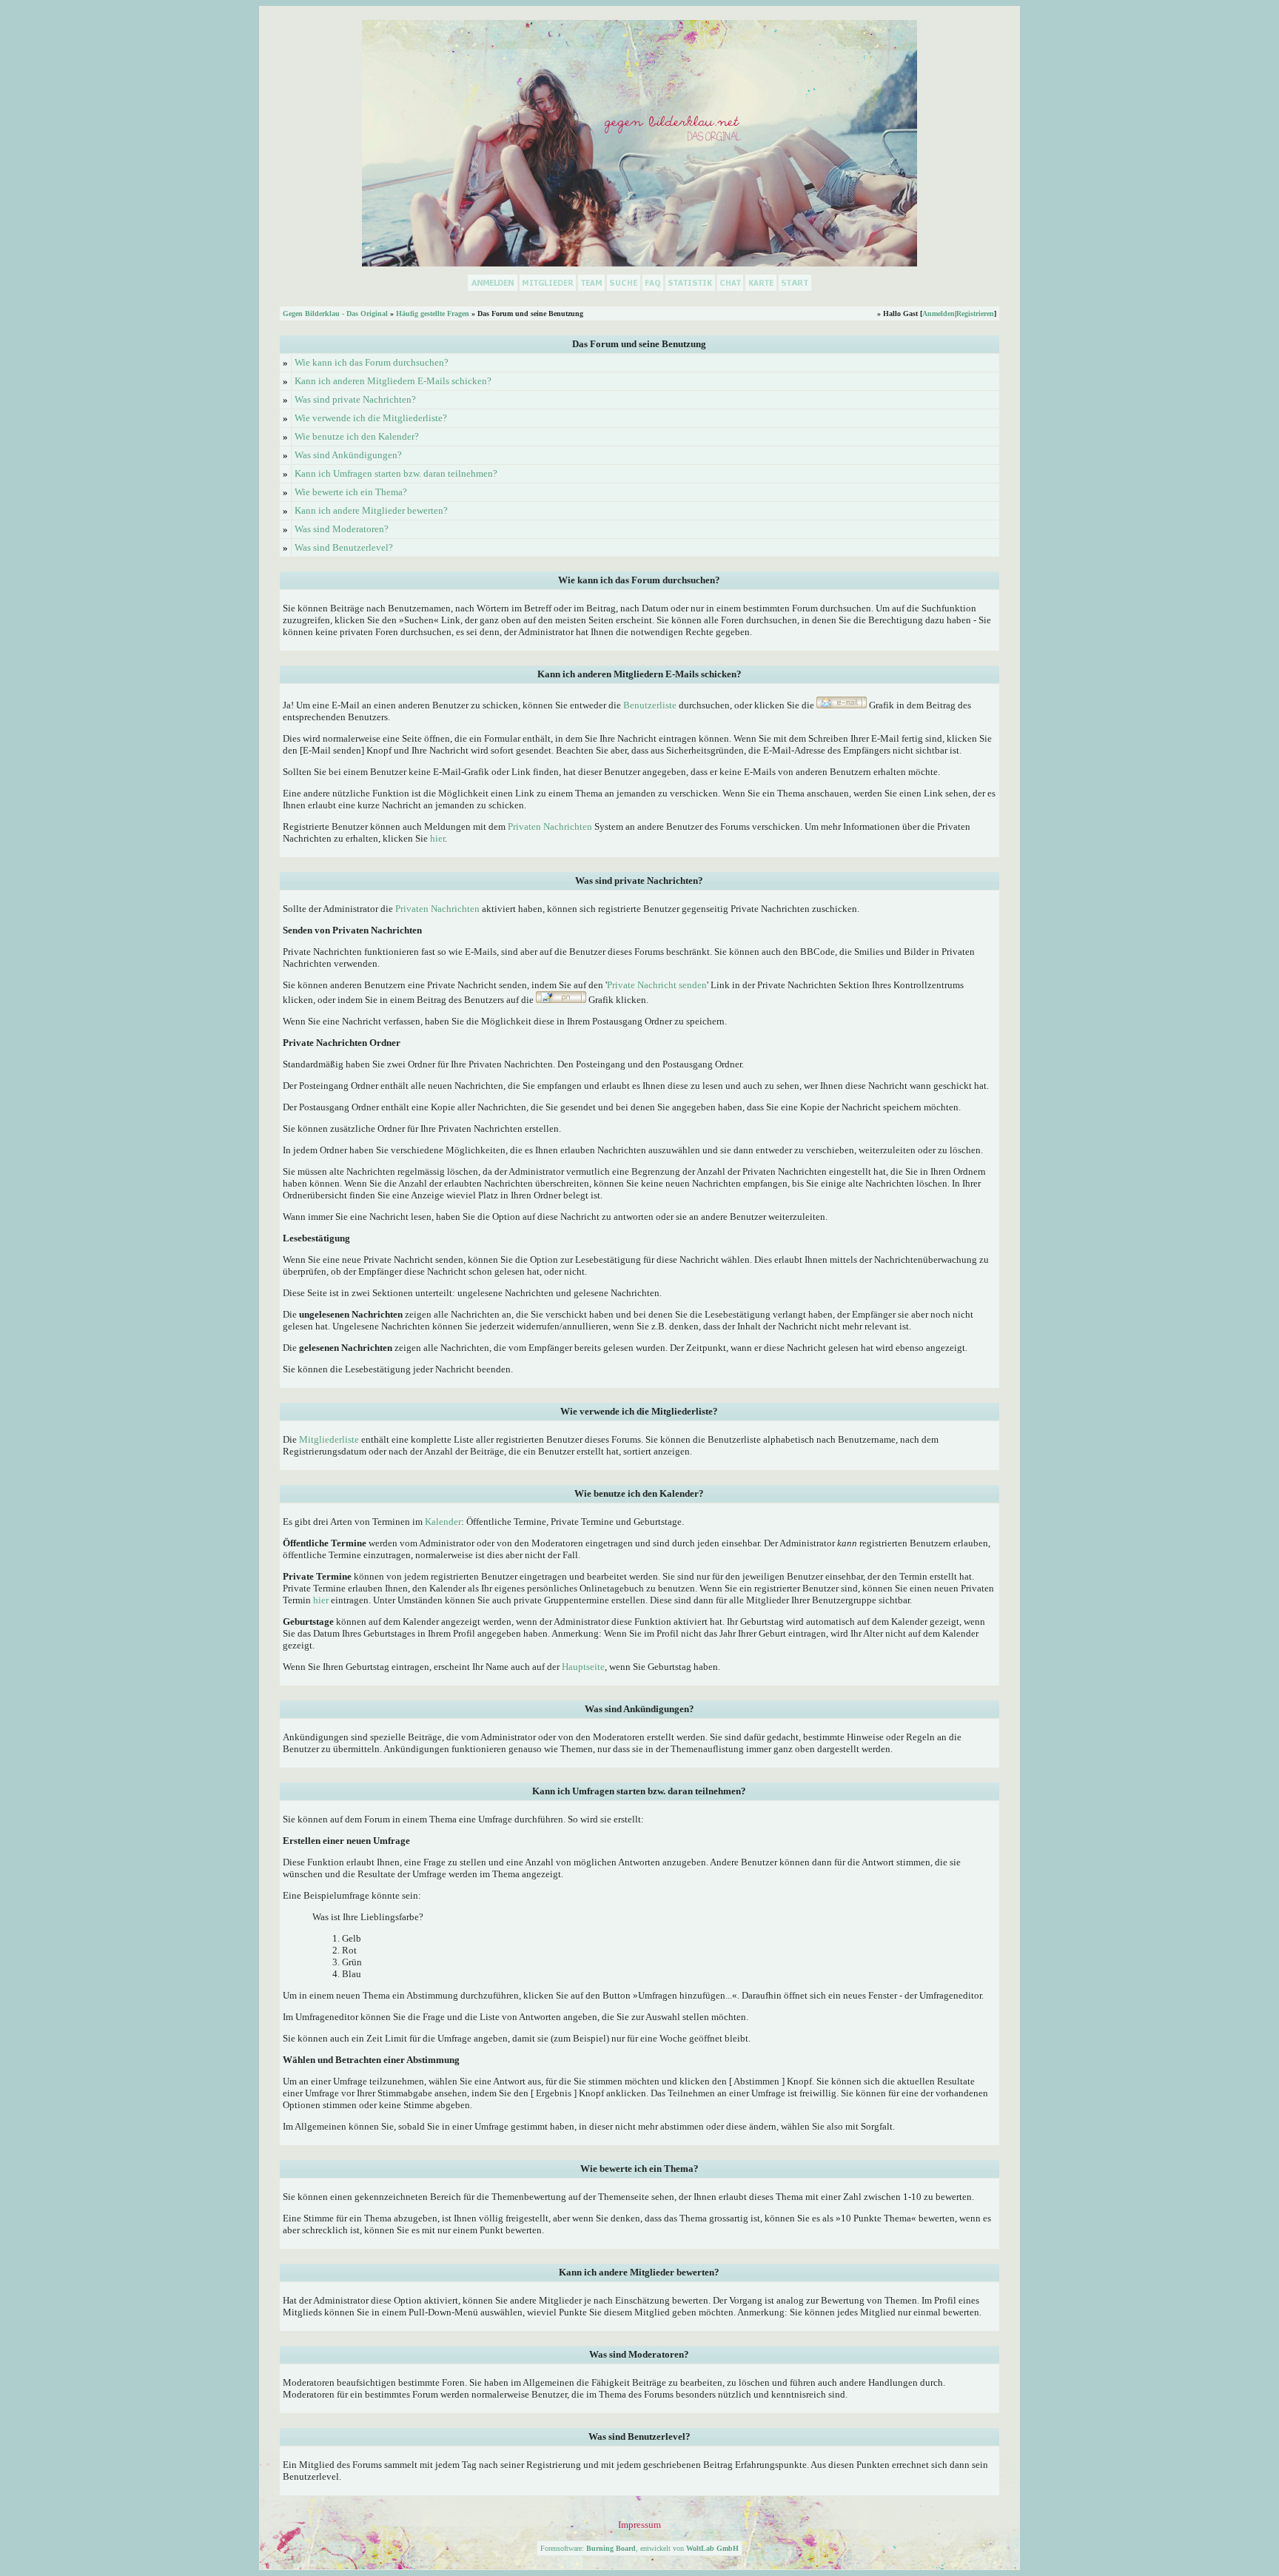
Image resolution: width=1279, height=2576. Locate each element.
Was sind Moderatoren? (342, 529)
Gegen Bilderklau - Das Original (335, 313)
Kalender (443, 1522)
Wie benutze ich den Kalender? (357, 436)
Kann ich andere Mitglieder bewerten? (371, 510)
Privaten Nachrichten (550, 826)
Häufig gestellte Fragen (433, 313)
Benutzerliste (650, 705)
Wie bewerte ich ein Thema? (351, 492)
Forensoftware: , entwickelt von (639, 2548)
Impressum (639, 2525)
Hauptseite (583, 1667)
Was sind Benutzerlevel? (344, 547)
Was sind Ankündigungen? (348, 455)
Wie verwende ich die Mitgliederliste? (371, 418)
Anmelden (939, 313)
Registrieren (975, 313)
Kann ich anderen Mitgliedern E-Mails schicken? (393, 381)
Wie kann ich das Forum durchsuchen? (372, 362)
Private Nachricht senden (657, 985)
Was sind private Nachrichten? (355, 399)
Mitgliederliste (329, 1439)
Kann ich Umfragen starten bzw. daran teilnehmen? (396, 473)
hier (437, 838)
